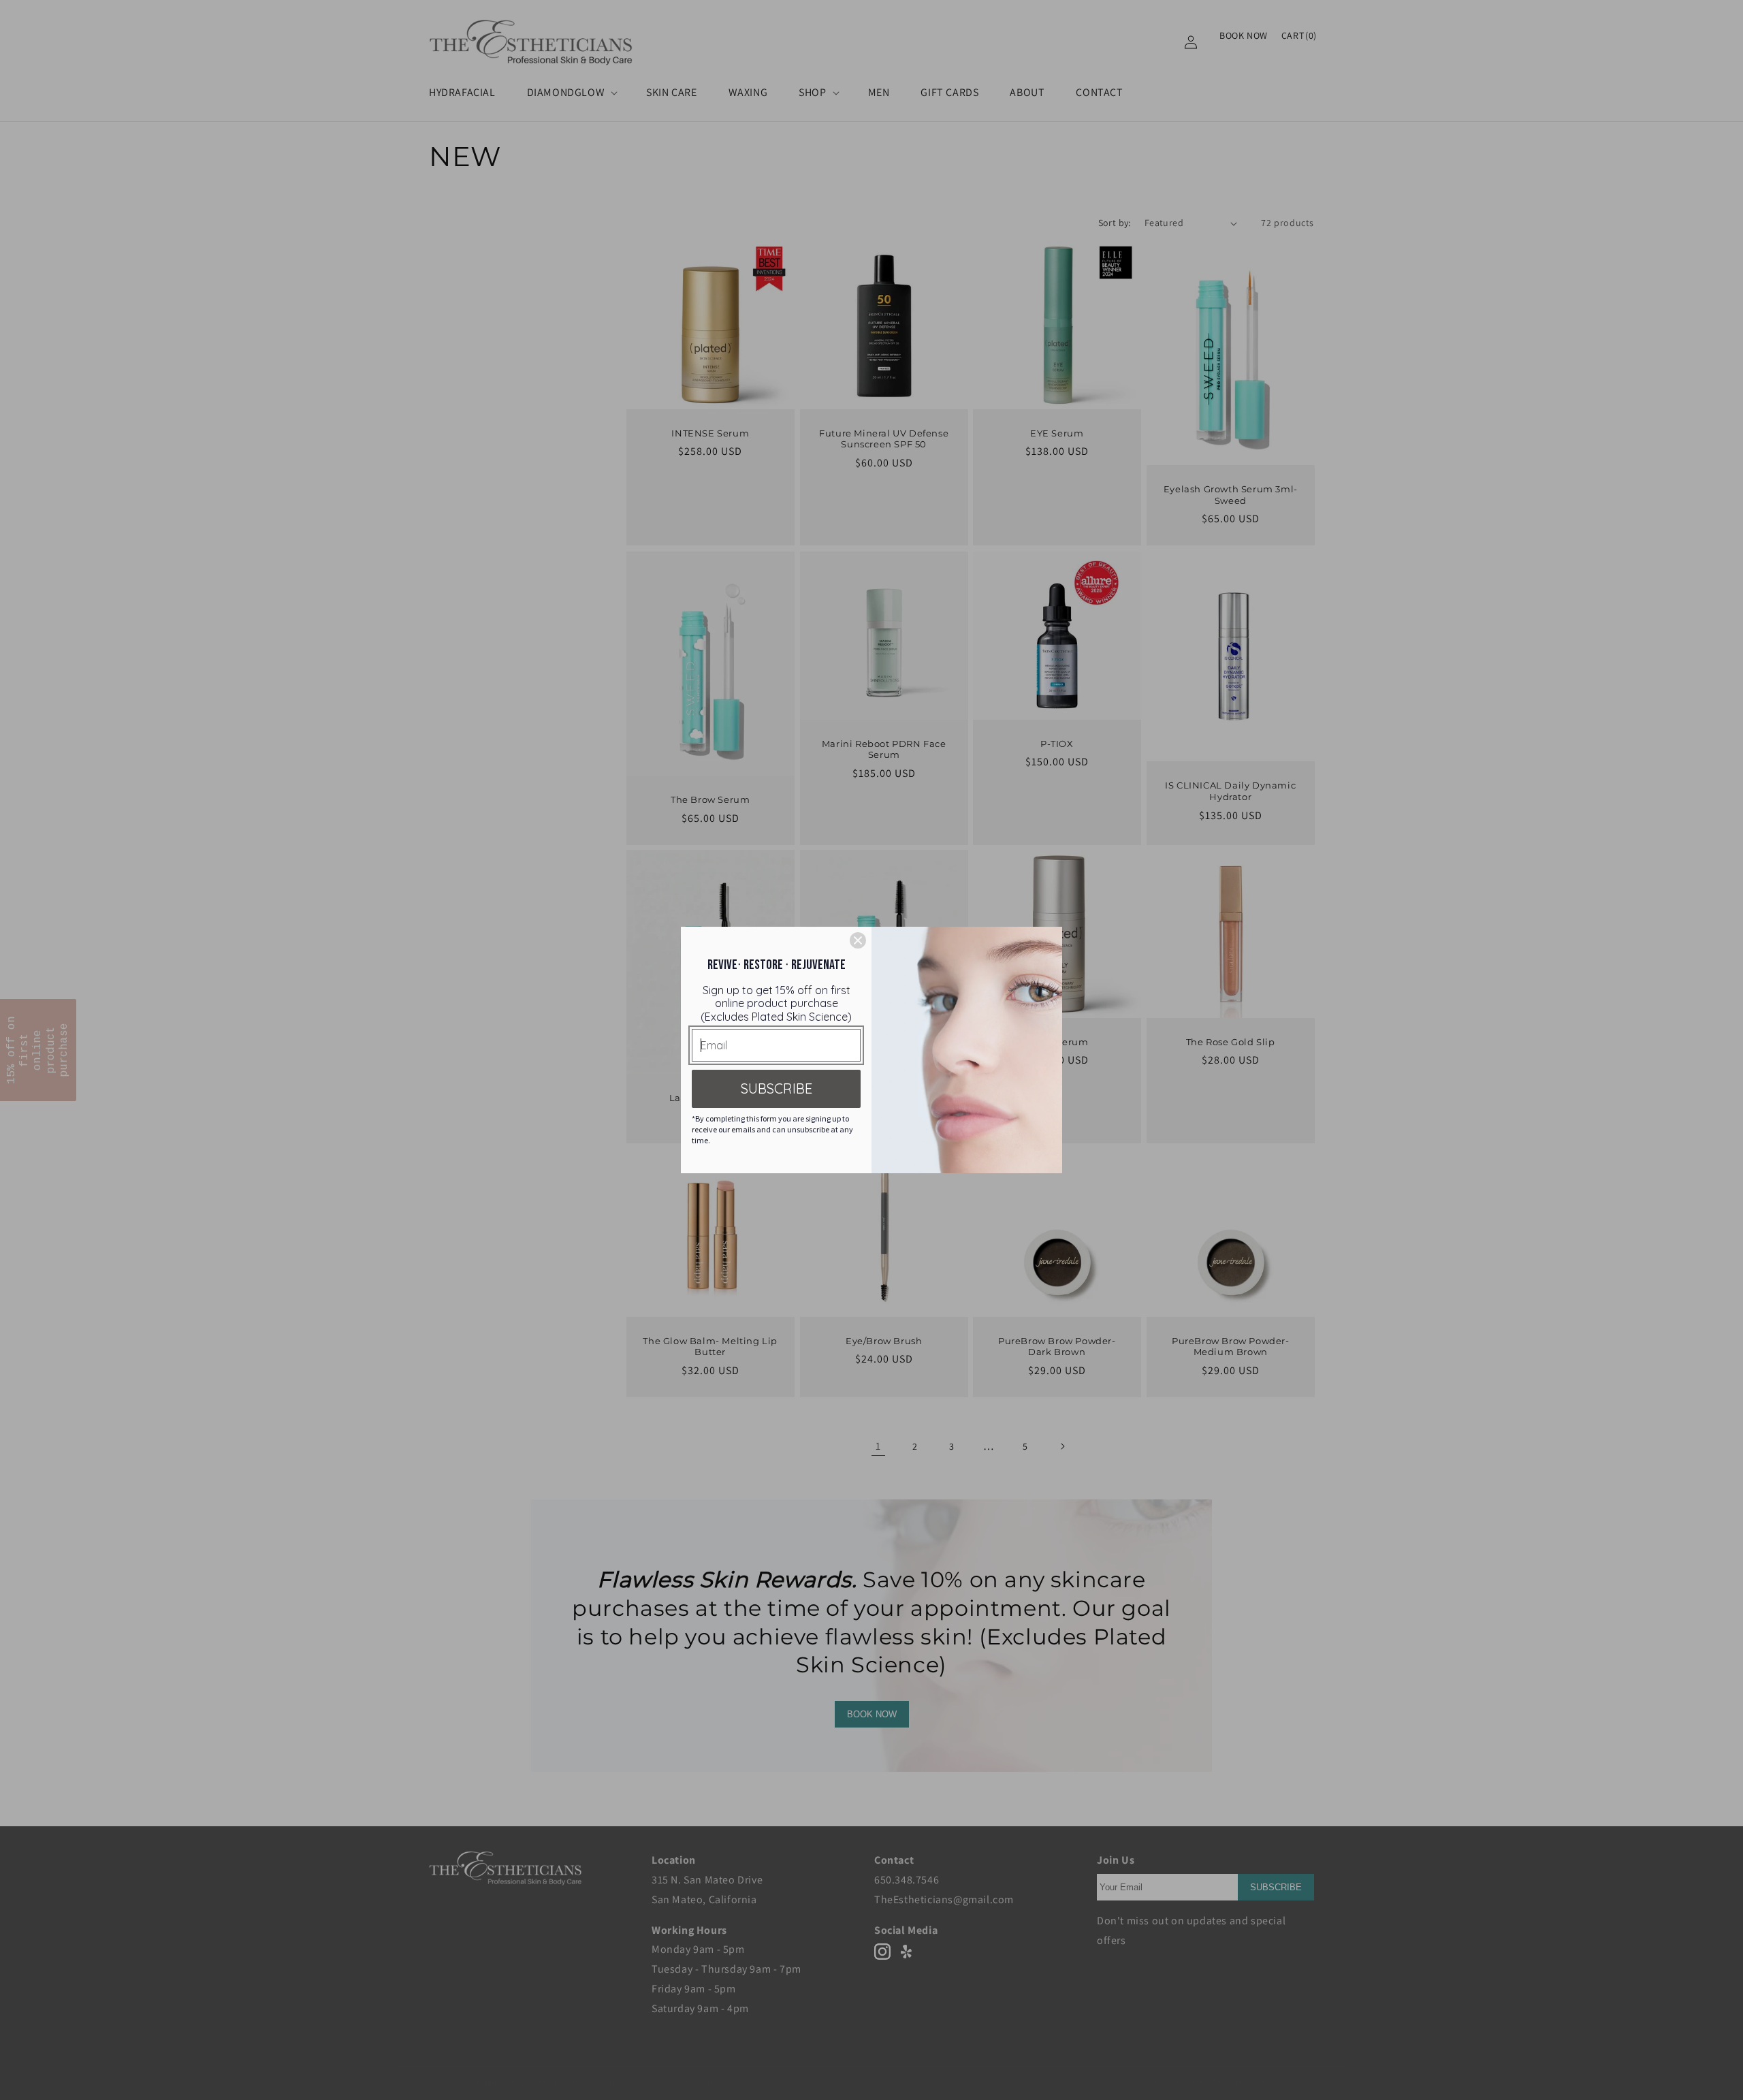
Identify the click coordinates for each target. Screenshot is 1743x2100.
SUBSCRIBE (777, 1088)
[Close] (858, 940)
